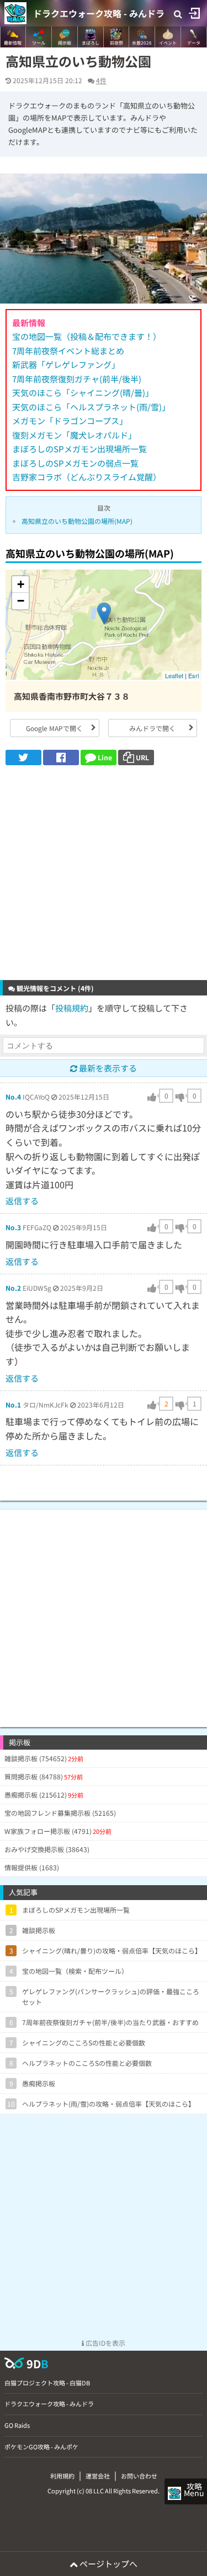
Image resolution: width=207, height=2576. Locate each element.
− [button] (21, 601)
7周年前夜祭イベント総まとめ (68, 351)
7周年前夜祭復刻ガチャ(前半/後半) (77, 379)
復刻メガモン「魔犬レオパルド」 (74, 435)
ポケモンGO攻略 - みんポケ (41, 2447)
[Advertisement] (104, 874)
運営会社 (98, 2476)
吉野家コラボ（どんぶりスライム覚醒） (87, 477)
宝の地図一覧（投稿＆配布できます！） (87, 336)
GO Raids (17, 2425)
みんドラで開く (152, 728)
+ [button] (21, 584)
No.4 (13, 1097)
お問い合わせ (139, 2476)
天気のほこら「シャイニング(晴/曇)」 (83, 393)
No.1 (13, 1405)
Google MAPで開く (54, 728)
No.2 (13, 1288)
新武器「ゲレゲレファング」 (66, 364)
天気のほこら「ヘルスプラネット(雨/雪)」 (91, 407)
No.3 (13, 1227)
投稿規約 (72, 1008)
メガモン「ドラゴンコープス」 (70, 421)
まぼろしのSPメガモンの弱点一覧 (75, 463)
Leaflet (174, 675)
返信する (22, 1201)
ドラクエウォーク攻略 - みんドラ (99, 13)
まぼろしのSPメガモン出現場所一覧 (79, 449)
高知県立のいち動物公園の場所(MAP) (77, 521)
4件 (101, 80)
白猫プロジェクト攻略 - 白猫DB (47, 2383)
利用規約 (62, 2476)
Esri (193, 675)
